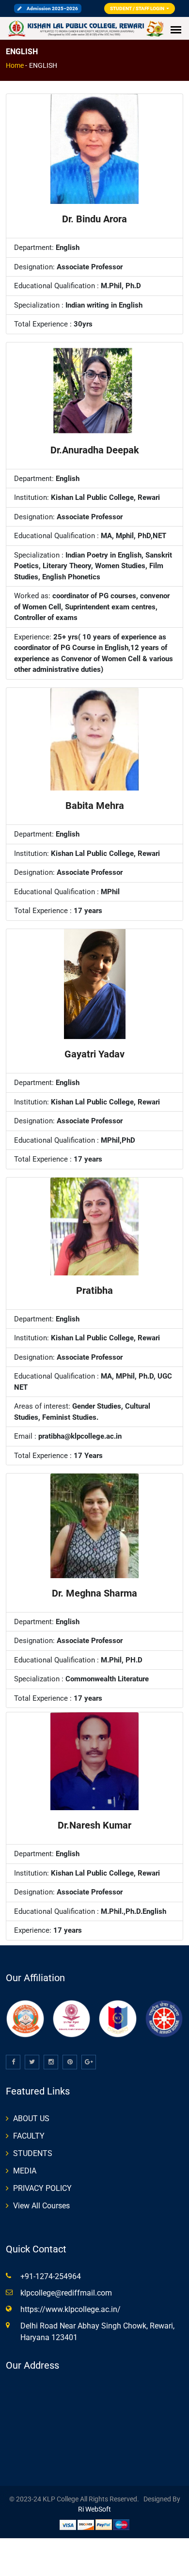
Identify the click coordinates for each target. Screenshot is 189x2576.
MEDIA (25, 2171)
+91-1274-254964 (51, 2276)
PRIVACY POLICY (42, 2188)
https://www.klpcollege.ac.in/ (71, 2309)
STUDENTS (33, 2153)
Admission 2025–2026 (52, 8)
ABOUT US (31, 2118)
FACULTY (29, 2136)
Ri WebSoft (94, 2509)
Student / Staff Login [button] (138, 8)
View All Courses (41, 2206)
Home (15, 65)
